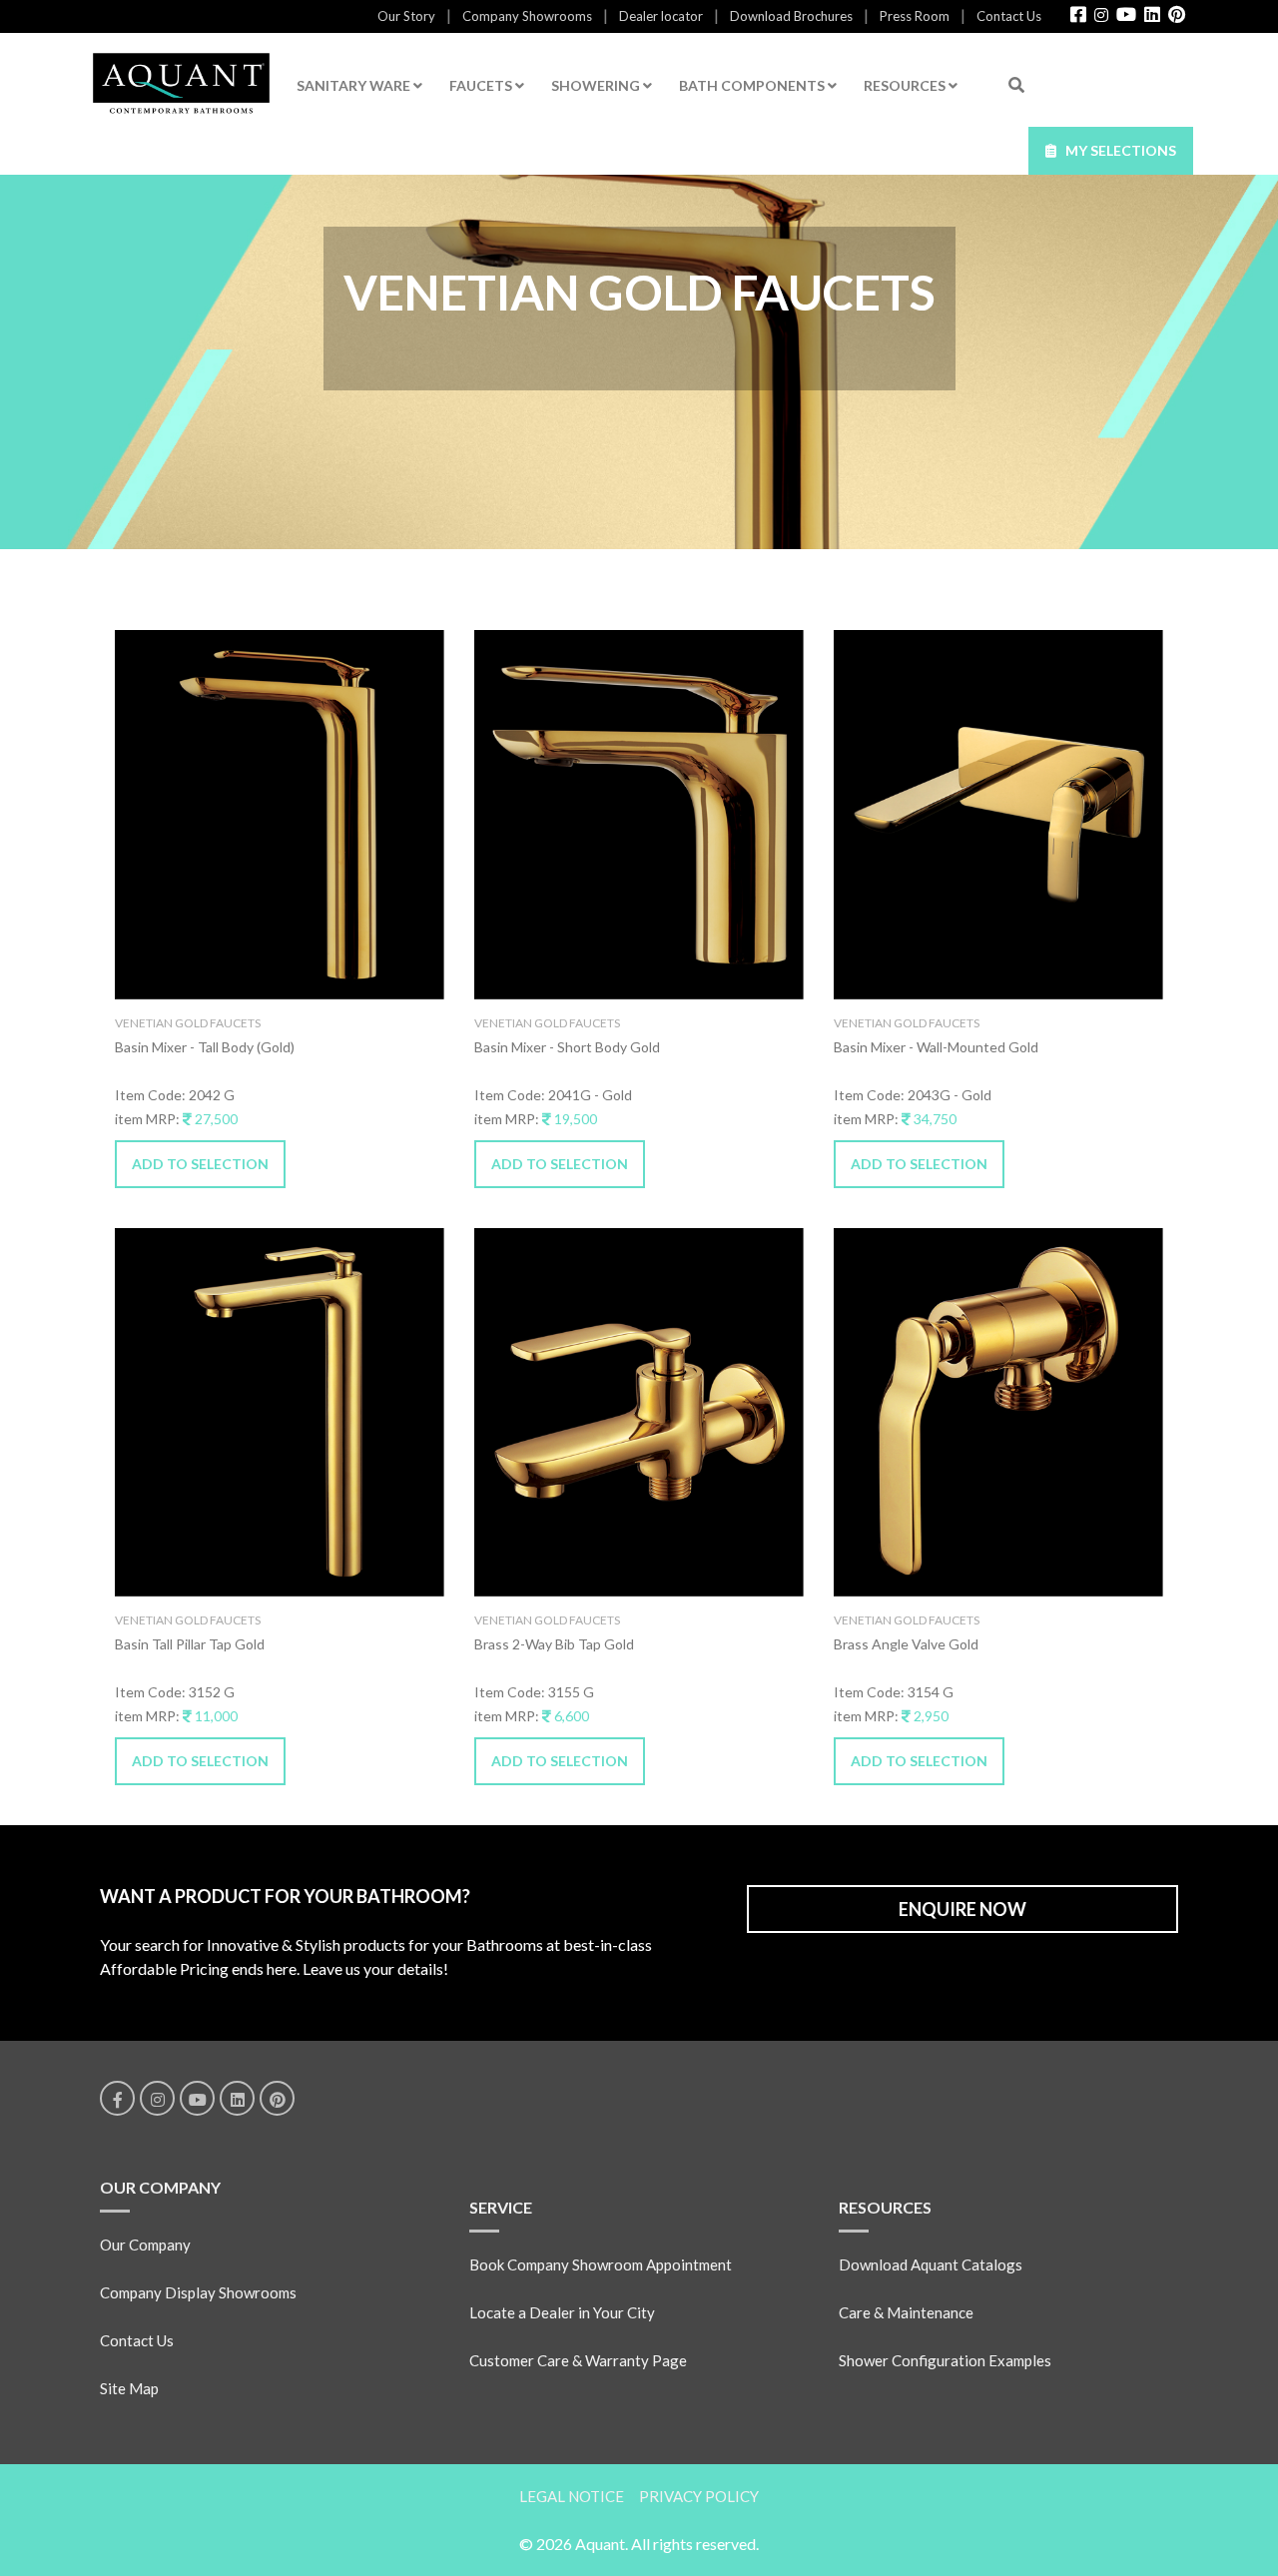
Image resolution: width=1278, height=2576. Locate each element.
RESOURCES (906, 85)
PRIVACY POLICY (699, 2496)
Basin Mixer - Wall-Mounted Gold (936, 1047)
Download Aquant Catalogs (931, 2264)
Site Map (129, 2388)
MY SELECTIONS (1116, 150)
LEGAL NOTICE (572, 2496)
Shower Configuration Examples (945, 2360)
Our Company (145, 2245)
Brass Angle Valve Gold (906, 1644)
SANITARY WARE (355, 85)
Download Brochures (791, 16)
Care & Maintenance (906, 2312)
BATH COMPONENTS (753, 85)
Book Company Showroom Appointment (601, 2264)
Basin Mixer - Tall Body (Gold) (205, 1047)
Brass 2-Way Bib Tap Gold (554, 1644)
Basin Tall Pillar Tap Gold (190, 1644)
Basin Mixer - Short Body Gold (567, 1047)
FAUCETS (482, 85)
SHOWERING (597, 85)
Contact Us (1009, 16)
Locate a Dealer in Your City (562, 2312)
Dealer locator (661, 16)
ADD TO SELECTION (200, 1164)
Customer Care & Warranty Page (578, 2360)
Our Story (406, 16)
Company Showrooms (527, 16)
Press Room (915, 16)
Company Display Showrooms (198, 2292)
